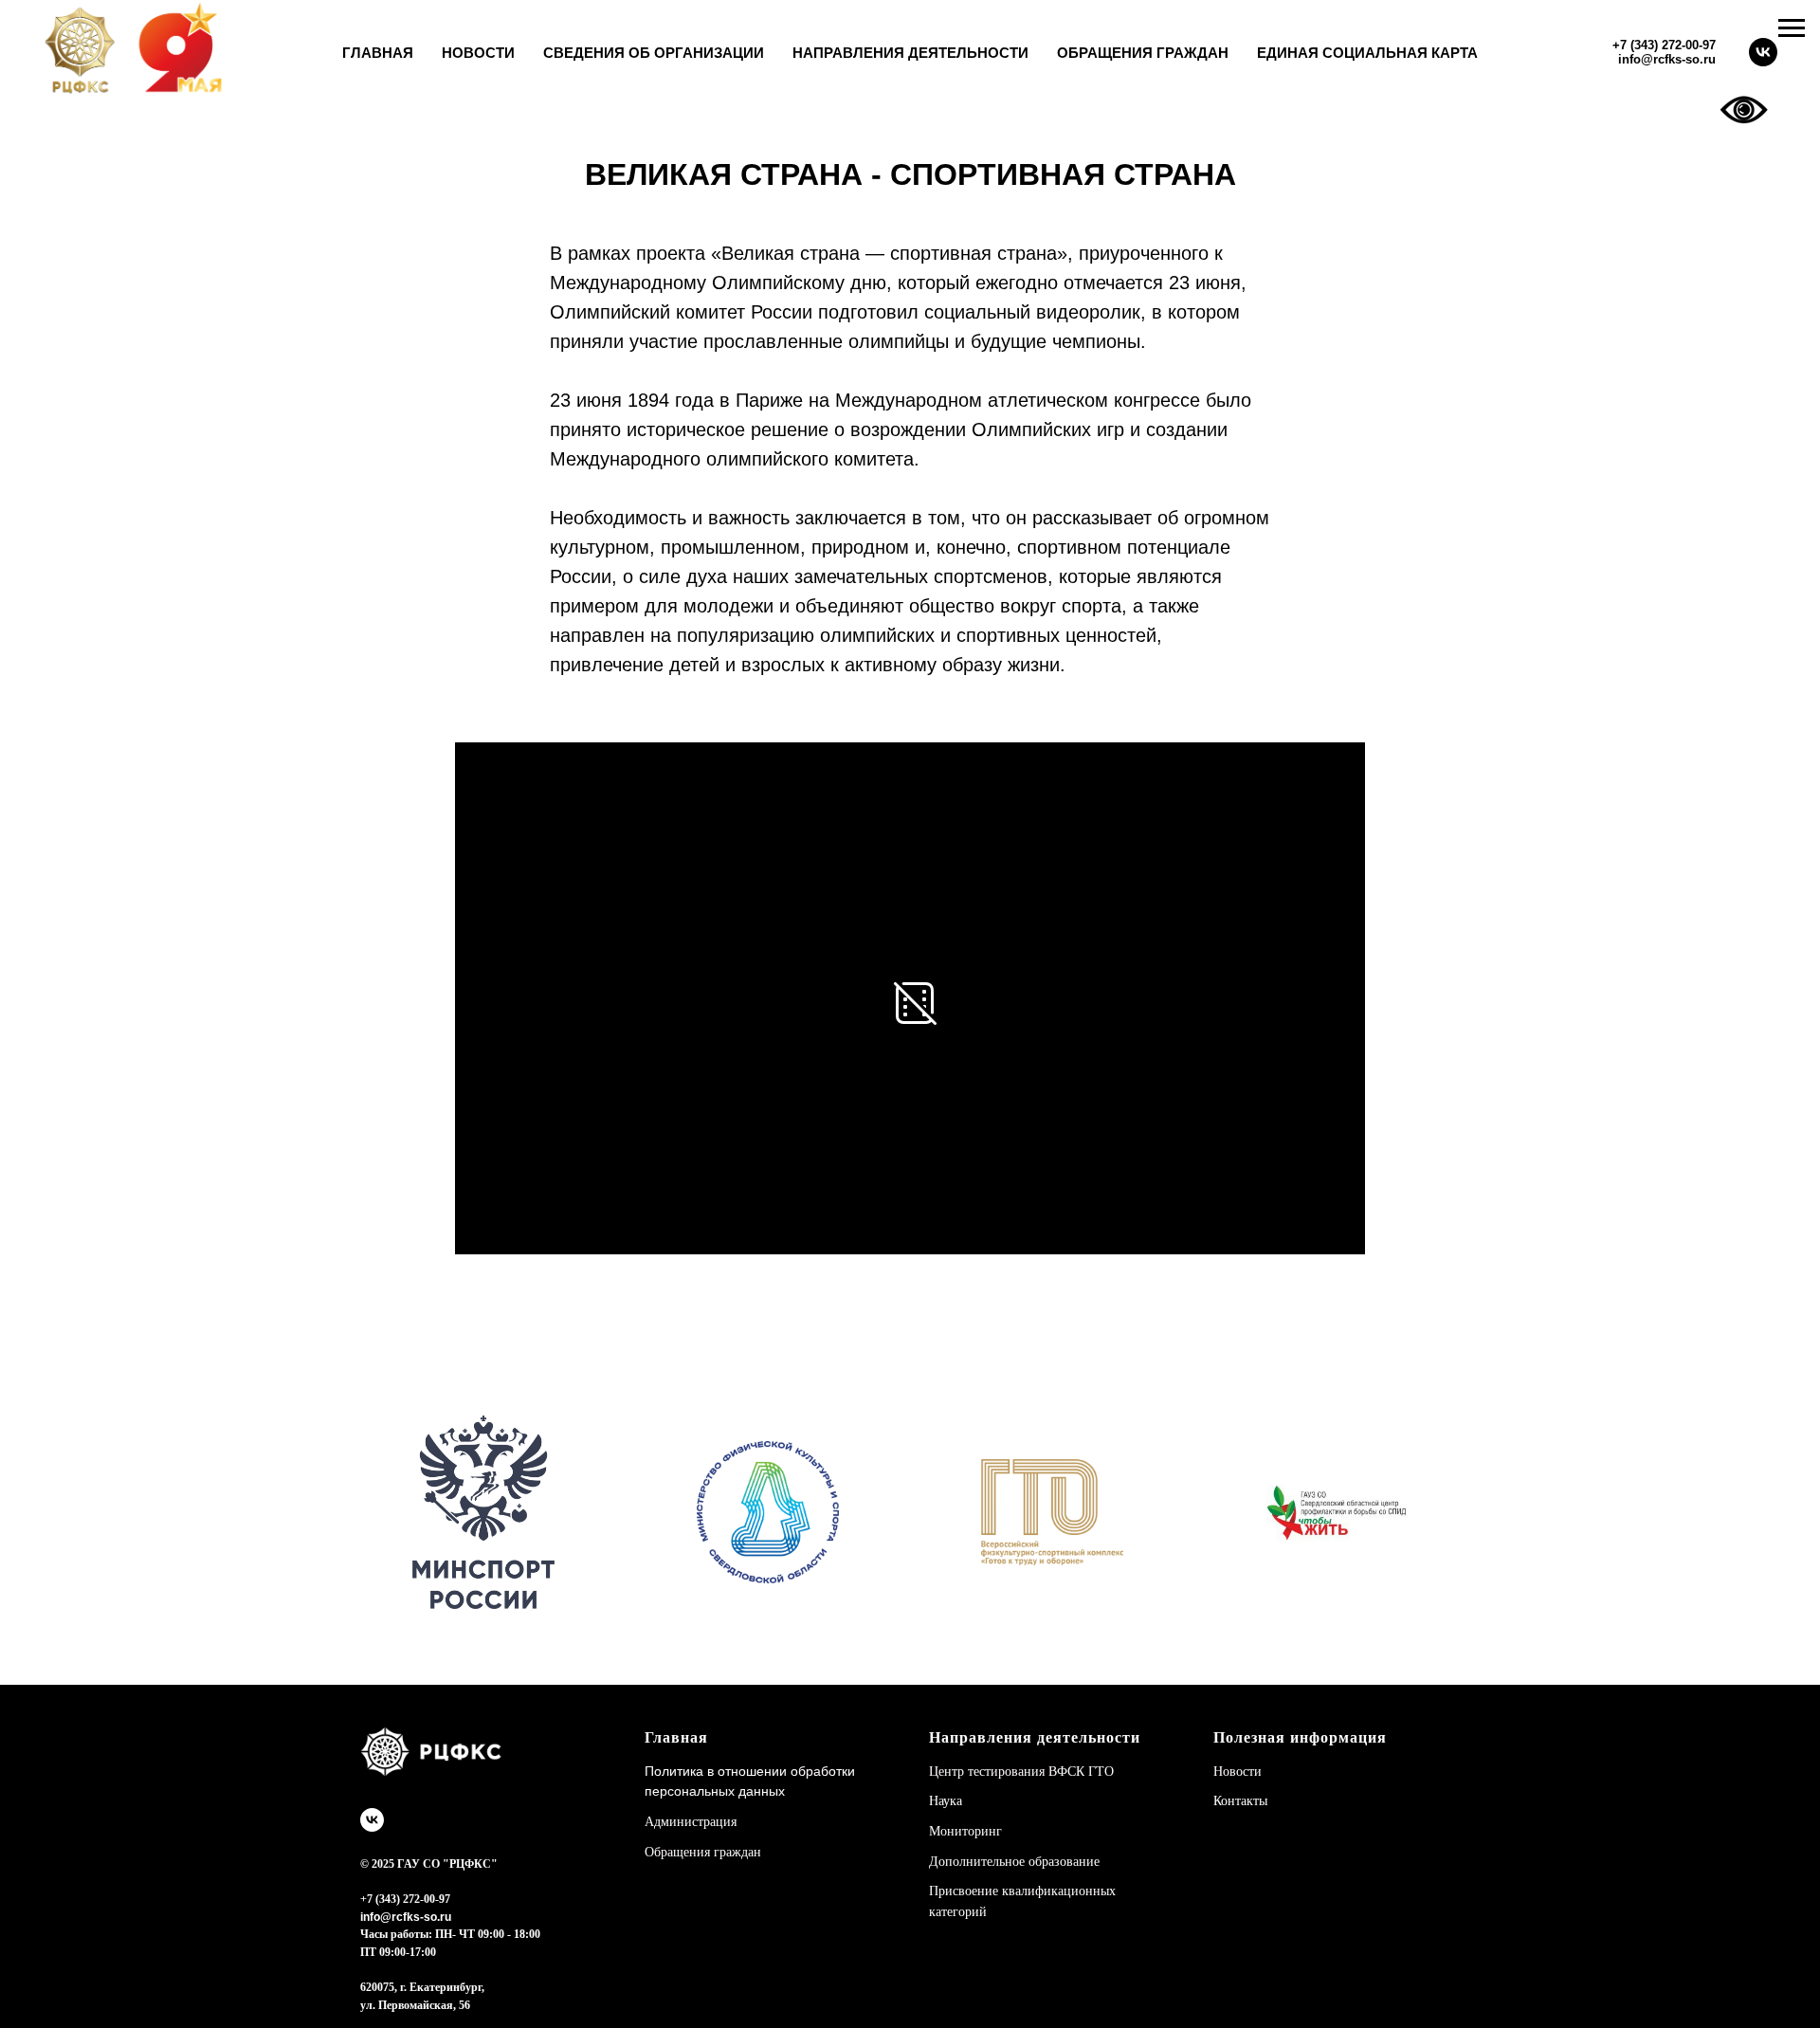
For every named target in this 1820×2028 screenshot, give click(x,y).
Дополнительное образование (1014, 1862)
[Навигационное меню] (1792, 28)
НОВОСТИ (478, 53)
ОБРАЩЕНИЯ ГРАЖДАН (1143, 53)
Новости (1238, 1772)
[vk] (1763, 52)
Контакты (1240, 1801)
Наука (946, 1801)
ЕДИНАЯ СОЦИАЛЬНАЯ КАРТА (1367, 53)
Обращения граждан (703, 1852)
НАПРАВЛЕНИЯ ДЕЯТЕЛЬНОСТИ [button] (910, 53)
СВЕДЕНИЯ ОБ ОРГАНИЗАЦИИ (654, 53)
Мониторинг (965, 1831)
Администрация (691, 1822)
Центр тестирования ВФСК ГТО (1021, 1772)
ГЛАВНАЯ (378, 53)
